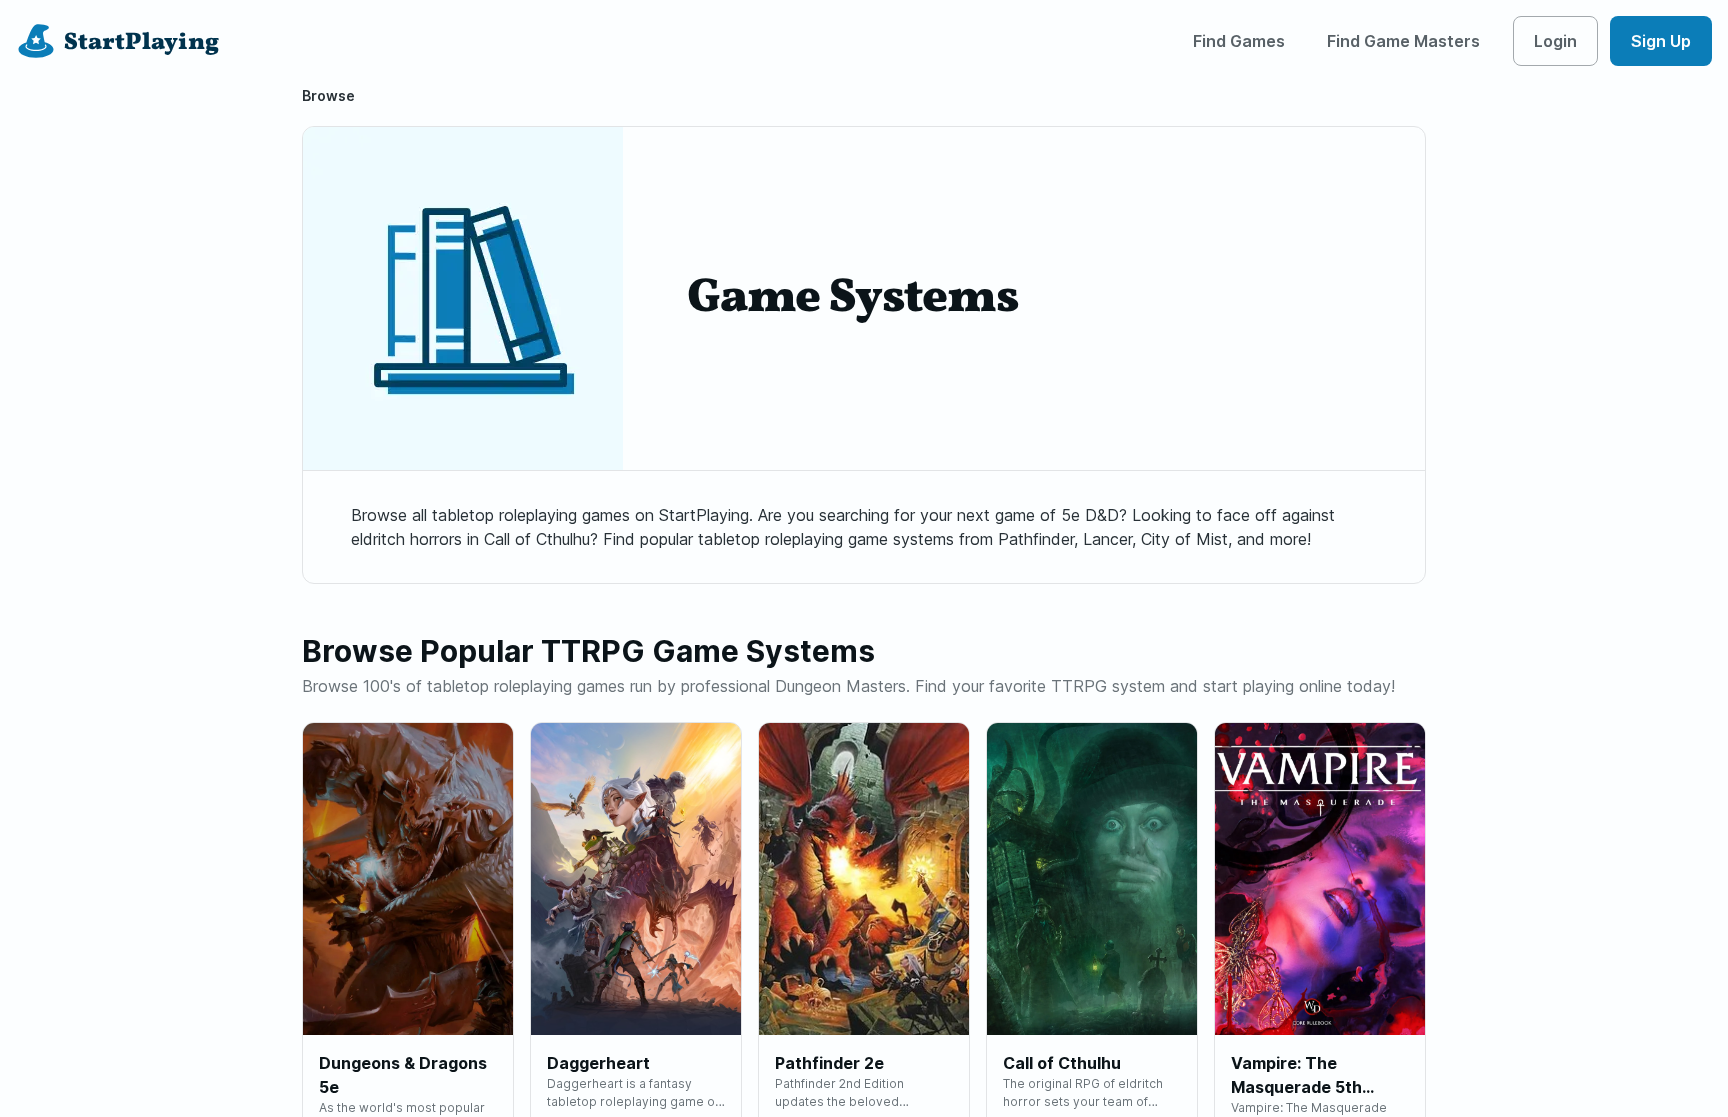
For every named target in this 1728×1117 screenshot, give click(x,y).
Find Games (1239, 41)
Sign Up (1661, 41)
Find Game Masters (1403, 41)
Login (1555, 41)
